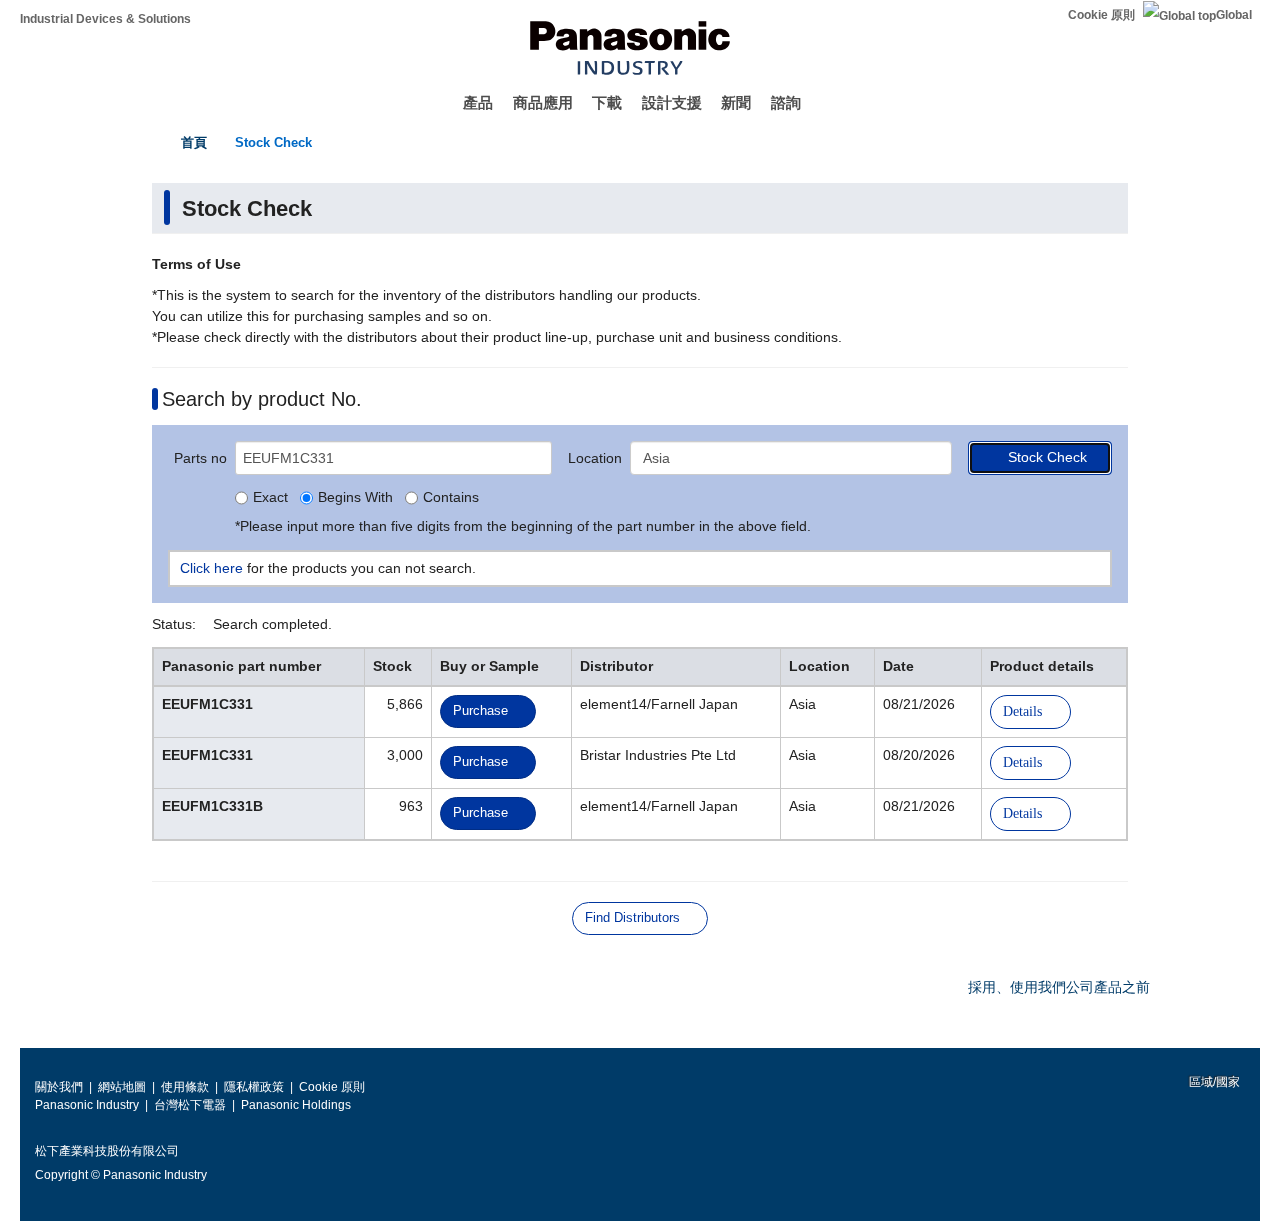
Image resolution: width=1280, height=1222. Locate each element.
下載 (607, 102)
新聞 (736, 102)
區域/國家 (1213, 1082)
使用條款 (185, 1087)
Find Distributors (632, 917)
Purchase (480, 710)
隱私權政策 (254, 1087)
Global (1234, 15)
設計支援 (672, 102)
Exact (270, 498)
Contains (451, 498)
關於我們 (59, 1087)
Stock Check (273, 142)
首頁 (194, 142)
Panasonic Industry (87, 1105)
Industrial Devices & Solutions (105, 19)
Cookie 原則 (1101, 15)
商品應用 (543, 102)
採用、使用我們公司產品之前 (1059, 987)
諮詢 (786, 102)
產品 (478, 102)
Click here (211, 568)
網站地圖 (122, 1087)
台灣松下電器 (190, 1105)
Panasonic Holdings (296, 1105)
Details (1022, 711)
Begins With (355, 498)
